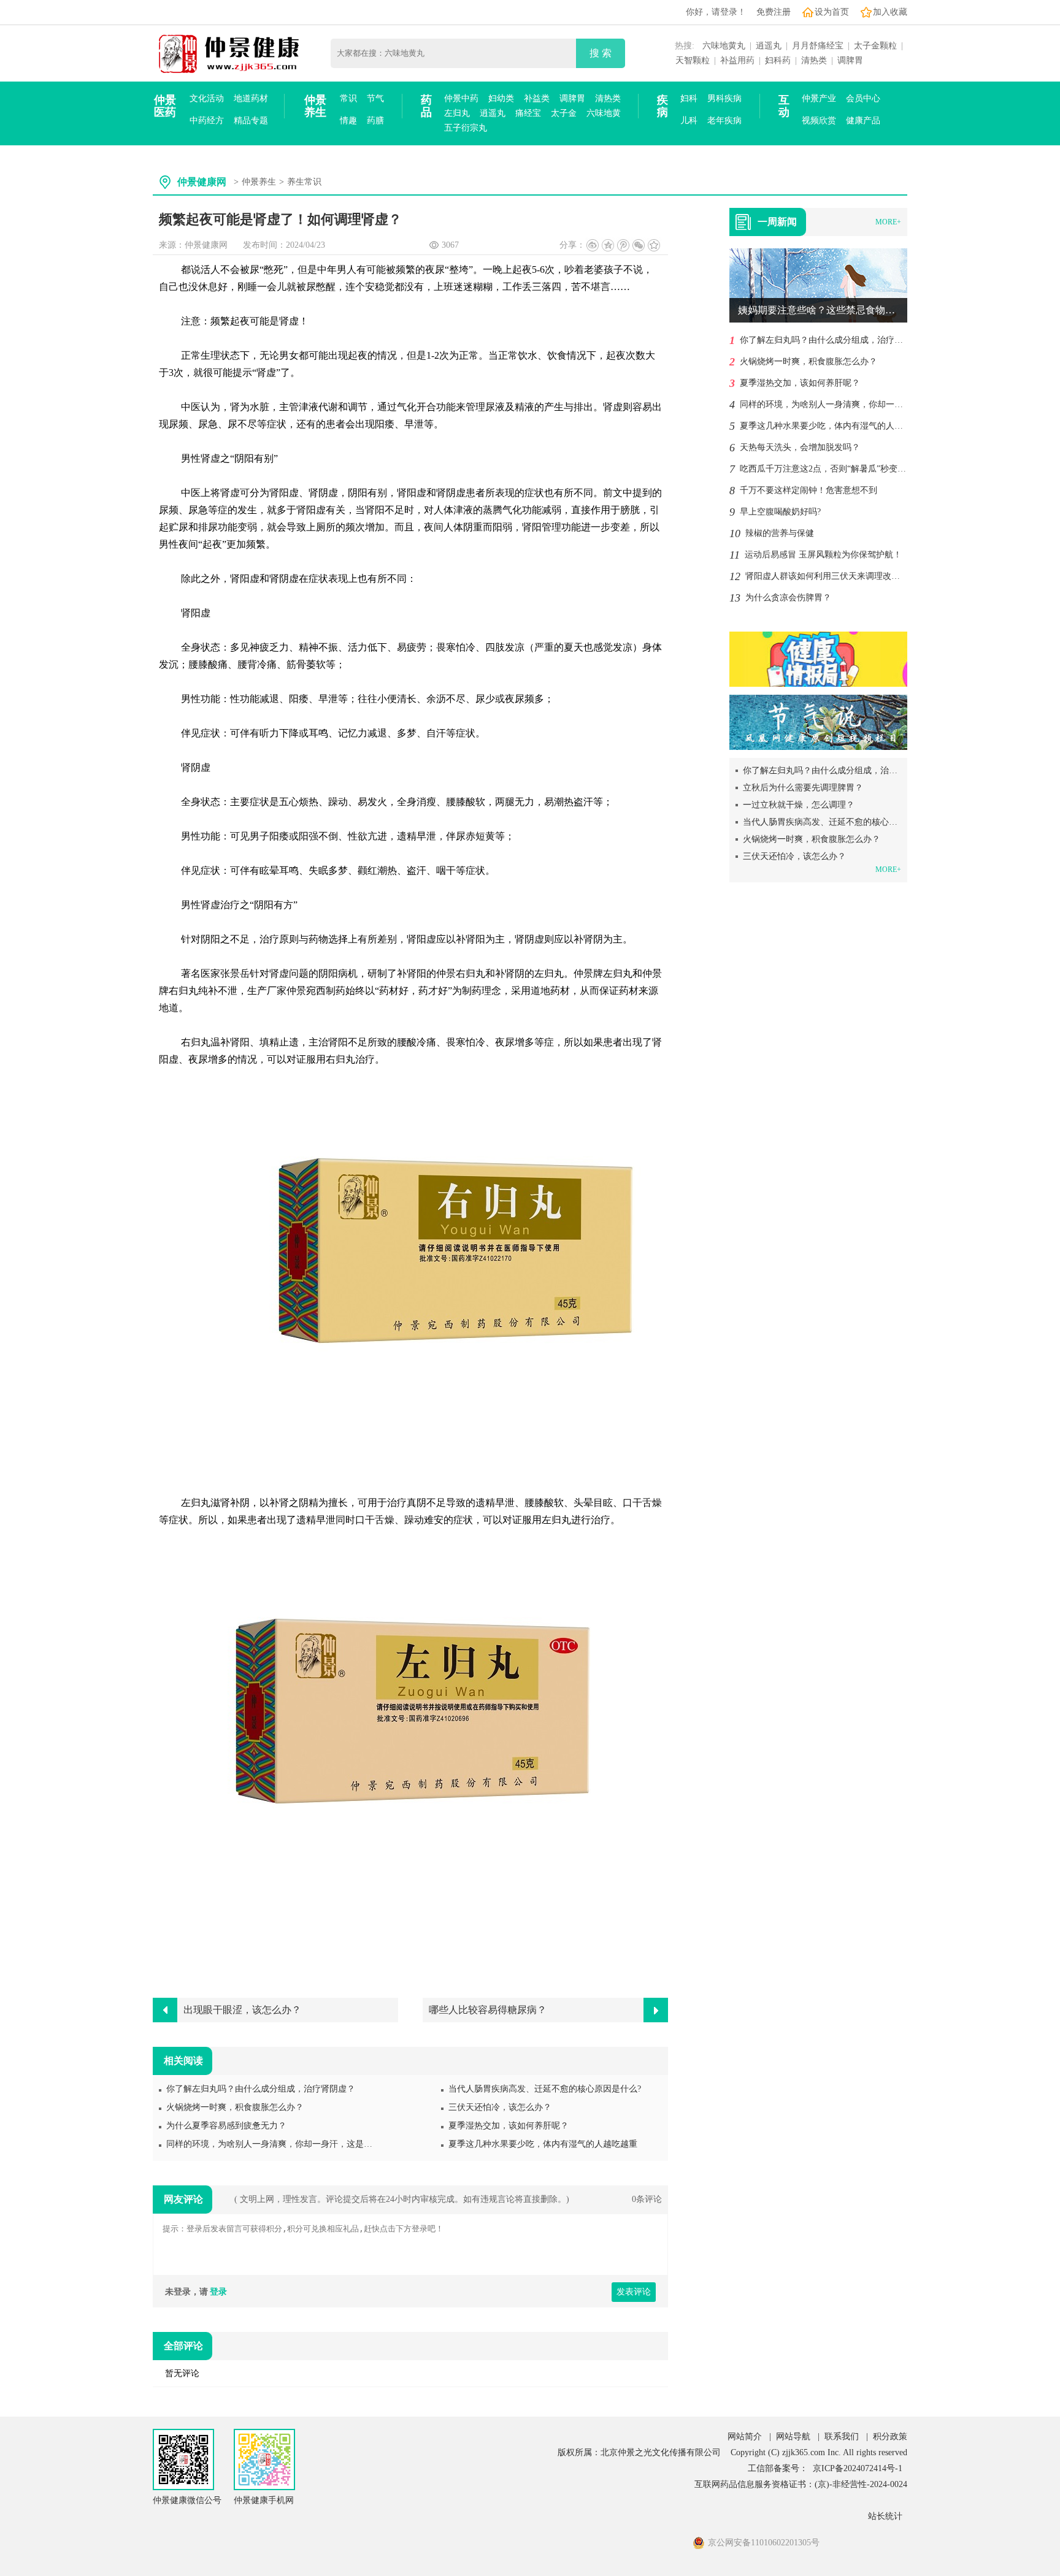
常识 (348, 98)
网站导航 (793, 2436)
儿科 (689, 120)
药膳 (375, 120)
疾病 (662, 106)
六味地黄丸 (724, 46)
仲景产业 (819, 98)
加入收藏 (890, 12)
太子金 (564, 113)
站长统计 (885, 2516)
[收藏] (654, 245)
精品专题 (251, 120)
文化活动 (207, 98)
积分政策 (890, 2436)
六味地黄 (604, 113)
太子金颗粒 (875, 46)
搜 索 (601, 53)
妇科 (689, 98)
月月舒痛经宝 (818, 46)
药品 (426, 106)
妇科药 (778, 60)
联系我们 (842, 2436)
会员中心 (863, 98)
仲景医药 (165, 106)
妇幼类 (501, 98)
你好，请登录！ (716, 12)
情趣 (348, 120)
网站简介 (745, 2436)
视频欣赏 (819, 120)
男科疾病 (724, 98)
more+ (888, 222)
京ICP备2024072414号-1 (858, 2468)
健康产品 (863, 120)
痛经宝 (528, 113)
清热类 (814, 60)
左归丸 (457, 113)
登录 (218, 2292)
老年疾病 (724, 120)
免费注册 (774, 12)
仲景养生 (315, 106)
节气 (375, 98)
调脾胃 (850, 60)
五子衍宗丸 (466, 128)
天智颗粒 (693, 60)
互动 (784, 106)
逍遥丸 (769, 46)
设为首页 (832, 12)
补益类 (537, 98)
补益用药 (737, 60)
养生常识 (304, 182)
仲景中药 (461, 98)
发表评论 (634, 2292)
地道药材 (251, 98)
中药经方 (207, 120)
